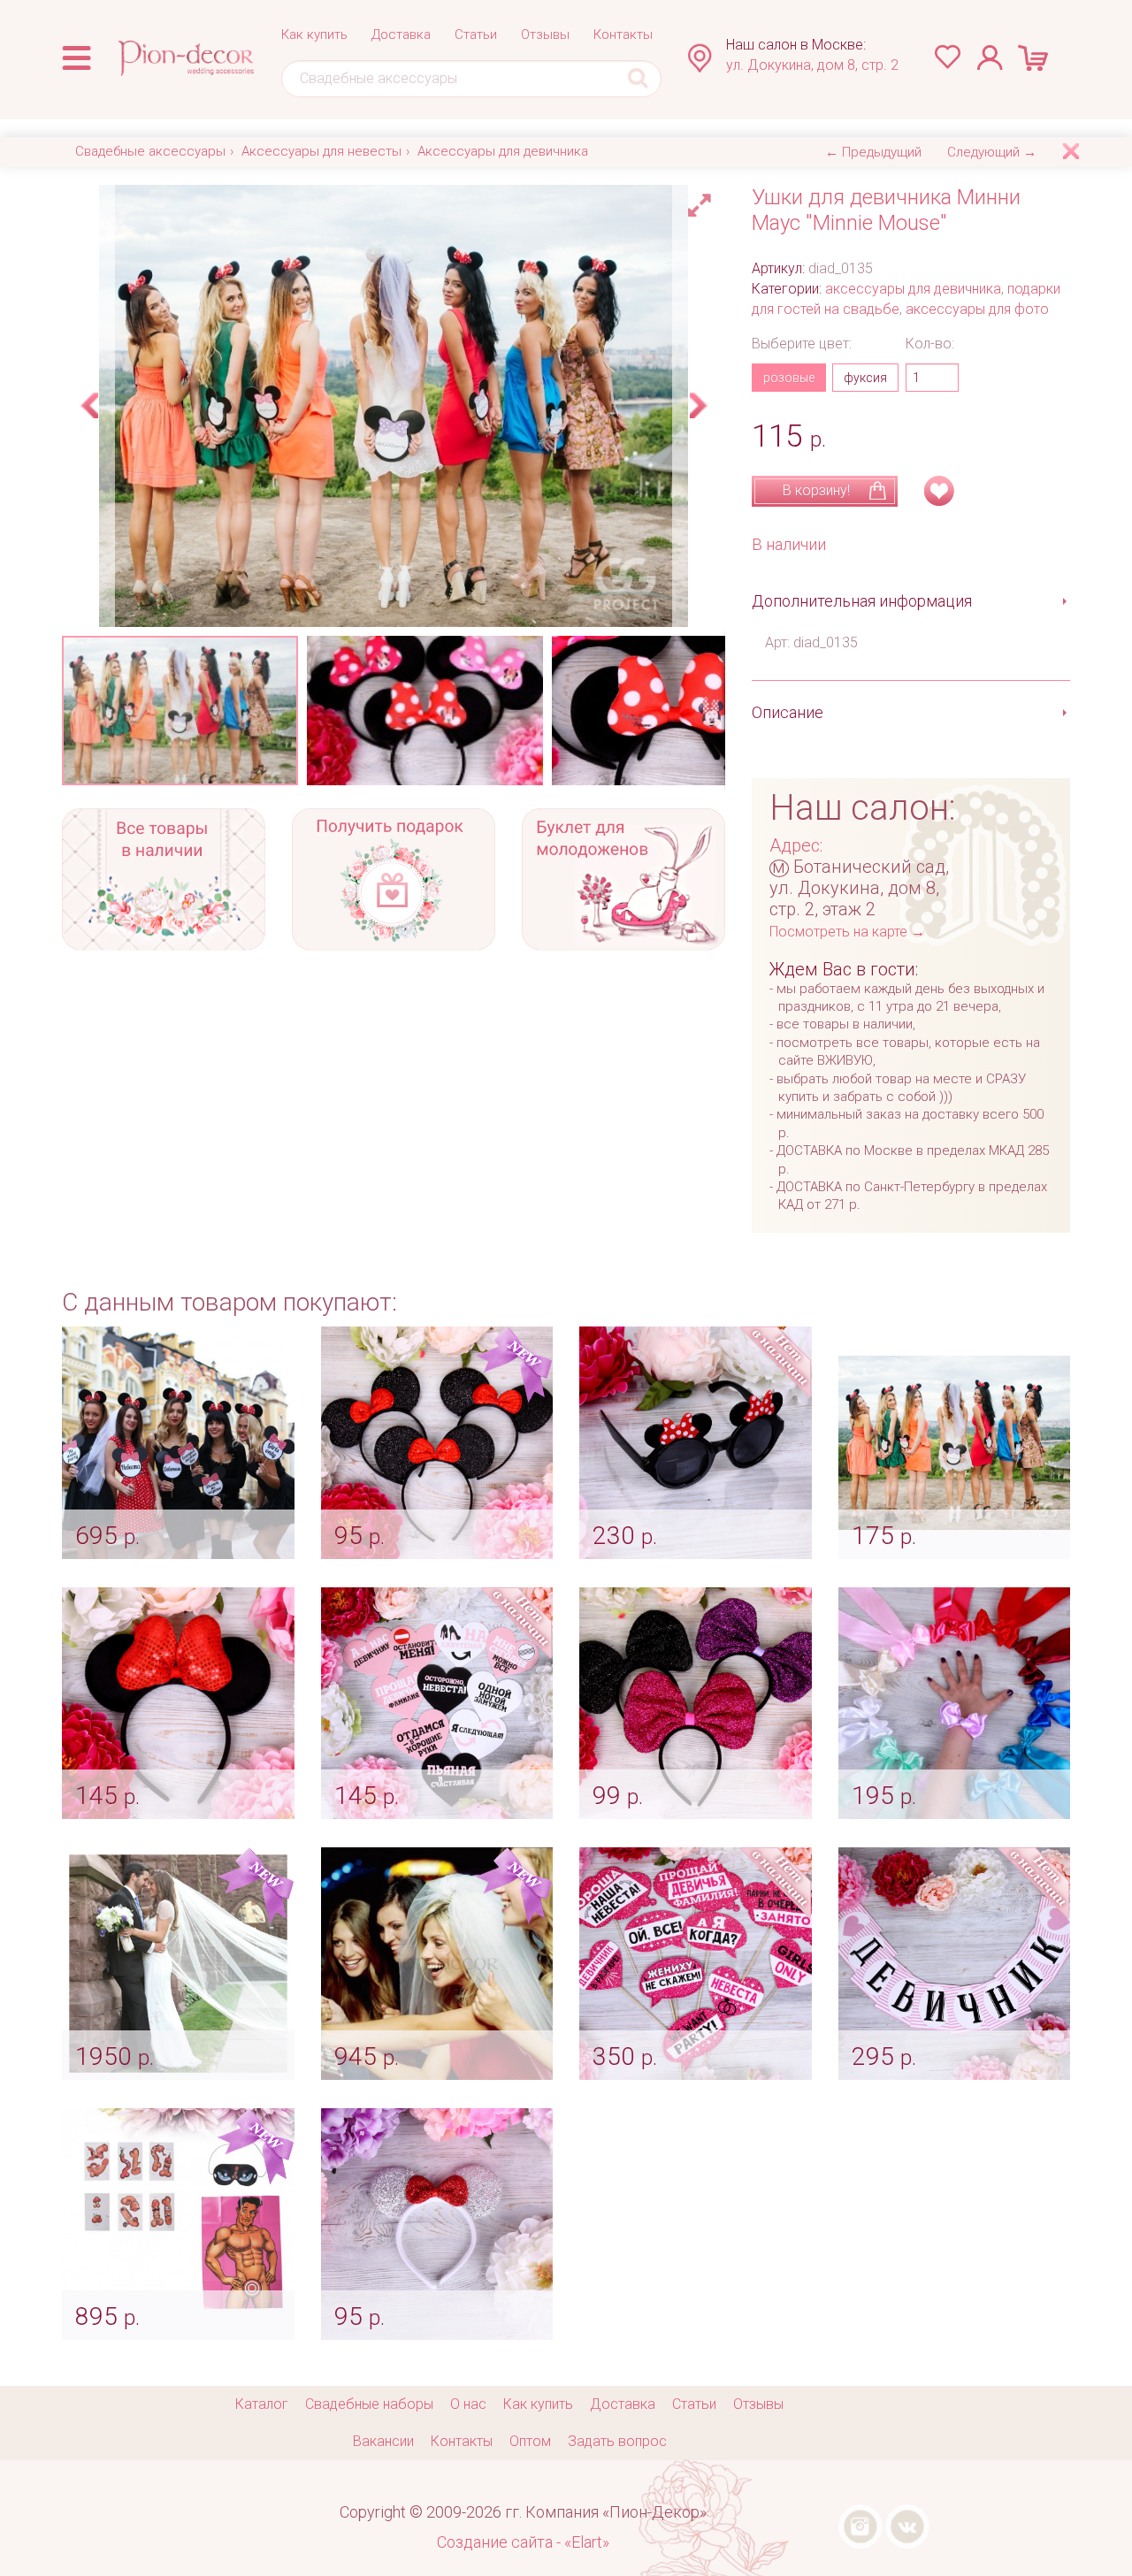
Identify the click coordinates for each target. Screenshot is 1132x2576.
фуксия (865, 378)
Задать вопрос (617, 2441)
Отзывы (545, 34)
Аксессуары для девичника (503, 151)
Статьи (476, 34)
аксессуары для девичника (913, 289)
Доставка (401, 34)
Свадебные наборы (369, 2404)
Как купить (314, 34)
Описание (788, 712)
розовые (789, 378)
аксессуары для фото (977, 309)
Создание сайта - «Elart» (523, 2542)
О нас (468, 2404)
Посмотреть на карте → (847, 932)
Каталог (262, 2404)
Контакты (623, 34)
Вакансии (383, 2441)
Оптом (530, 2441)
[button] (702, 201)
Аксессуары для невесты (321, 151)
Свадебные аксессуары (150, 151)
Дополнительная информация (862, 601)
